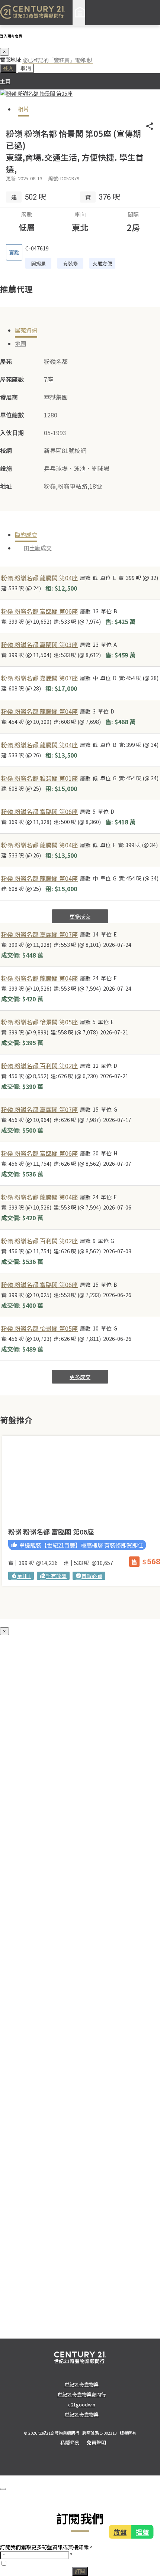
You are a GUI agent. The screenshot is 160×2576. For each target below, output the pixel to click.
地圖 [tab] (20, 343)
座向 (80, 214)
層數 (27, 214)
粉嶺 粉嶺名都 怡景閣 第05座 (39, 1022)
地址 (6, 486)
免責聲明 (96, 2442)
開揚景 (39, 263)
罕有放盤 (53, 1576)
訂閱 (80, 2571)
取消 (26, 68)
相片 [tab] (23, 109)
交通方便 (102, 263)
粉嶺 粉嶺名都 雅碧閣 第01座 (39, 778)
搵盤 (142, 2532)
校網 (6, 450)
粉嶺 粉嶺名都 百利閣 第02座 (39, 1066)
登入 (8, 68)
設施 (6, 468)
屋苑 (6, 361)
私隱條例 (70, 2442)
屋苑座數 (12, 379)
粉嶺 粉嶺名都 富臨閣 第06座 (39, 611)
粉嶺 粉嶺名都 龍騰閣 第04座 (39, 578)
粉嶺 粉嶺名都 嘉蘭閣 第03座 (39, 644)
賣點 (14, 252)
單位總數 (12, 415)
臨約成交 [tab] (26, 534)
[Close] (3, 2489)
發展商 (9, 397)
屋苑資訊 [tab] (26, 330)
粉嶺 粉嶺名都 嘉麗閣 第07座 (39, 678)
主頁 (5, 81)
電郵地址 (10, 60)
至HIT (21, 1576)
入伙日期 (12, 433)
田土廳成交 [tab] (38, 548)
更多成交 (80, 916)
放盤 (120, 2532)
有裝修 (71, 263)
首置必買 (89, 1576)
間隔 (133, 214)
